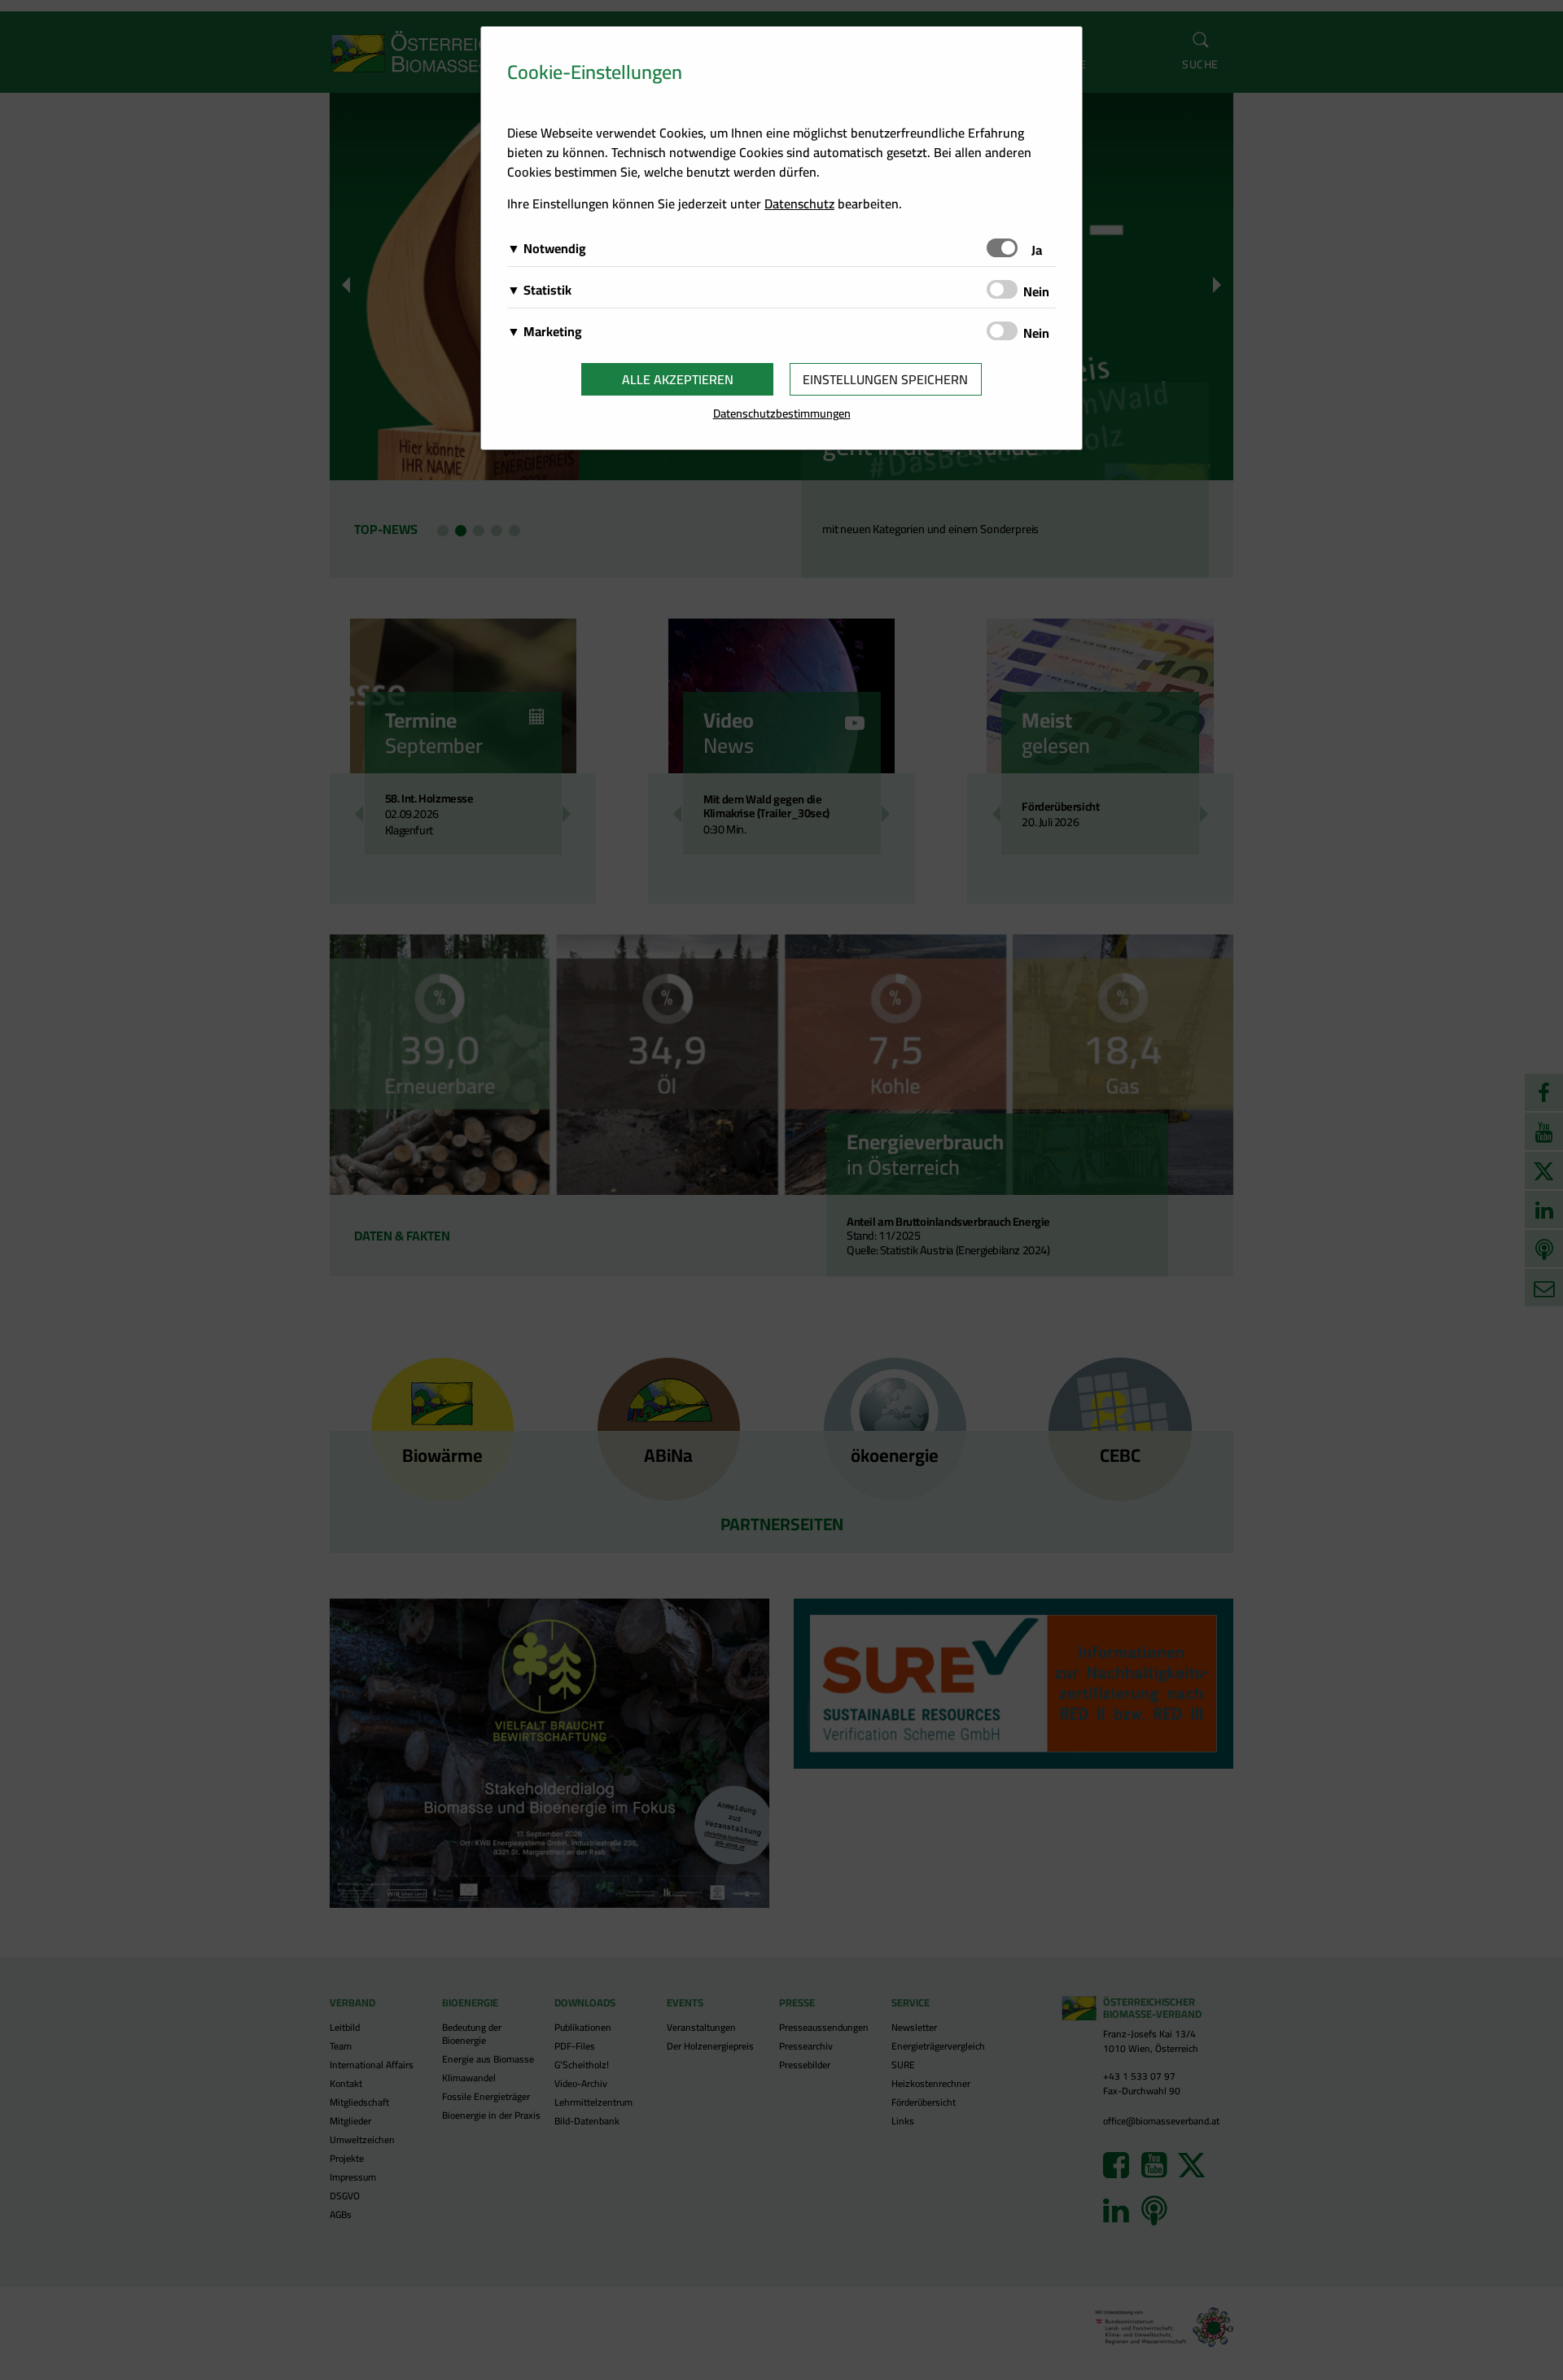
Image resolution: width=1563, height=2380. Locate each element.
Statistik (547, 290)
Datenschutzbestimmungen (782, 413)
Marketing (553, 331)
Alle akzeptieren (678, 379)
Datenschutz (799, 203)
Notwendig (555, 248)
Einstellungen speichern (885, 379)
